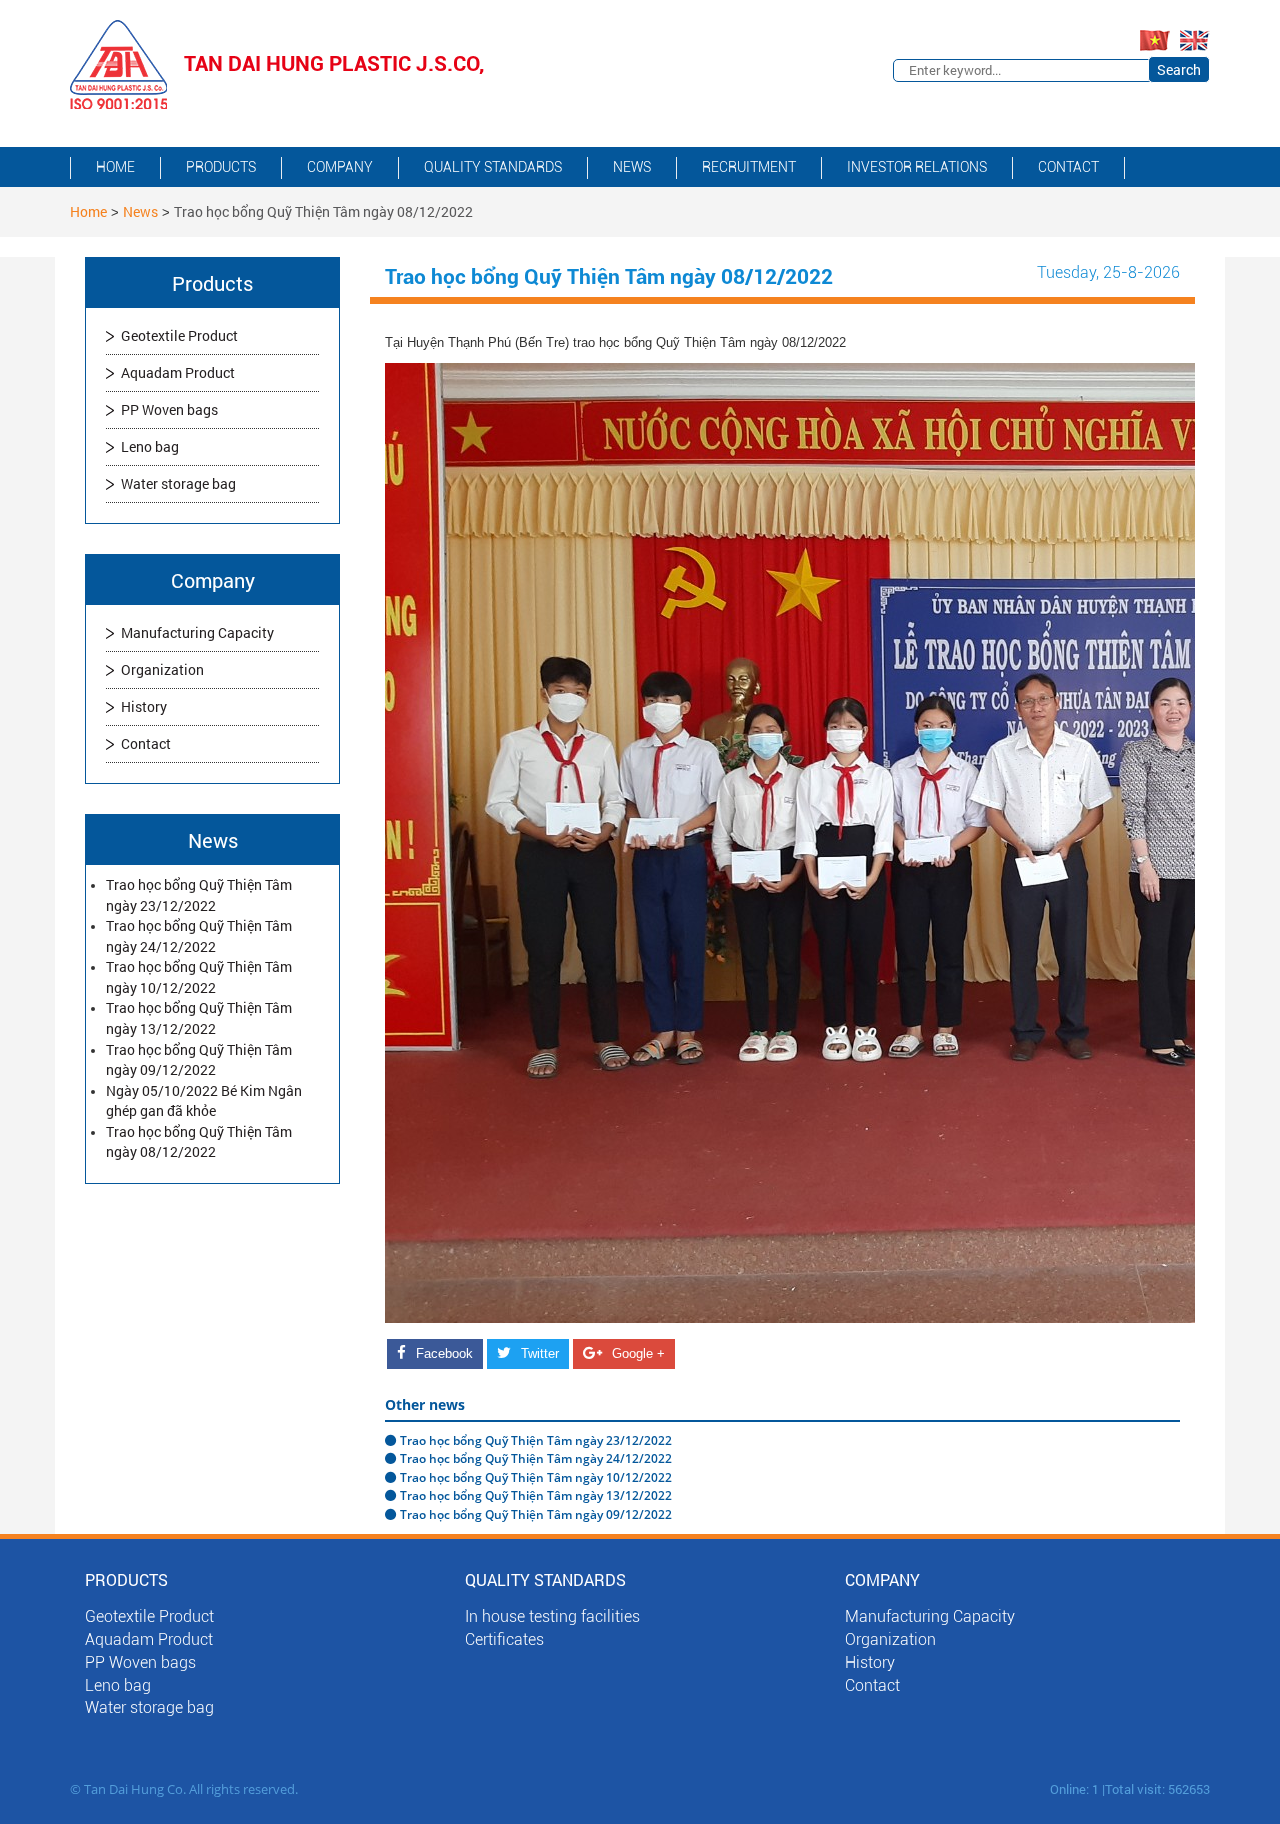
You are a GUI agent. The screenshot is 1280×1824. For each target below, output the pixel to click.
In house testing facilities (552, 1616)
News (632, 167)
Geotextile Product (179, 335)
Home (115, 167)
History (144, 706)
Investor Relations (917, 167)
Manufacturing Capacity (197, 632)
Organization (162, 669)
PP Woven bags (169, 409)
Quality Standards (493, 167)
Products (221, 167)
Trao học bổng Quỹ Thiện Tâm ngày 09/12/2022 (199, 1060)
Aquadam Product (178, 372)
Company (340, 167)
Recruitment (749, 167)
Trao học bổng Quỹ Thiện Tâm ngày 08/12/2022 (199, 1142)
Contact (1068, 167)
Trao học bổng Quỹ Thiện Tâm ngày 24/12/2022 (199, 936)
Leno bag (150, 446)
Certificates (504, 1639)
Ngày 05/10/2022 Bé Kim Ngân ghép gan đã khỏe (204, 1101)
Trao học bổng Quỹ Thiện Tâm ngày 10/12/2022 (199, 977)
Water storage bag (178, 483)
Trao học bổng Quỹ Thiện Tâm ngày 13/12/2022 (199, 1018)
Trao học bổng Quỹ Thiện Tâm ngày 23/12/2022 (199, 895)
